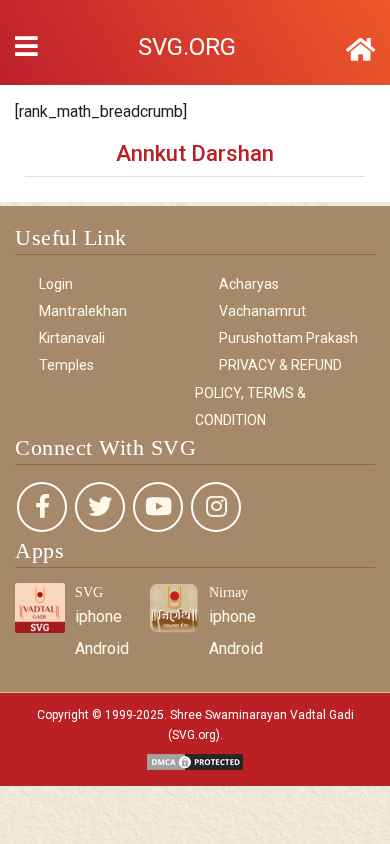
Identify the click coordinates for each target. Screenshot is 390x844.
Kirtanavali (72, 338)
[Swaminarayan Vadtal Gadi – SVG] (360, 50)
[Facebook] (42, 507)
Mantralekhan (83, 311)
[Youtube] (158, 507)
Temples (66, 365)
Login (56, 284)
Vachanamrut (262, 311)
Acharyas (249, 284)
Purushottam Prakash (288, 338)
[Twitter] (100, 507)
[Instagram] (216, 507)
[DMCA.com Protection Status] (195, 760)
